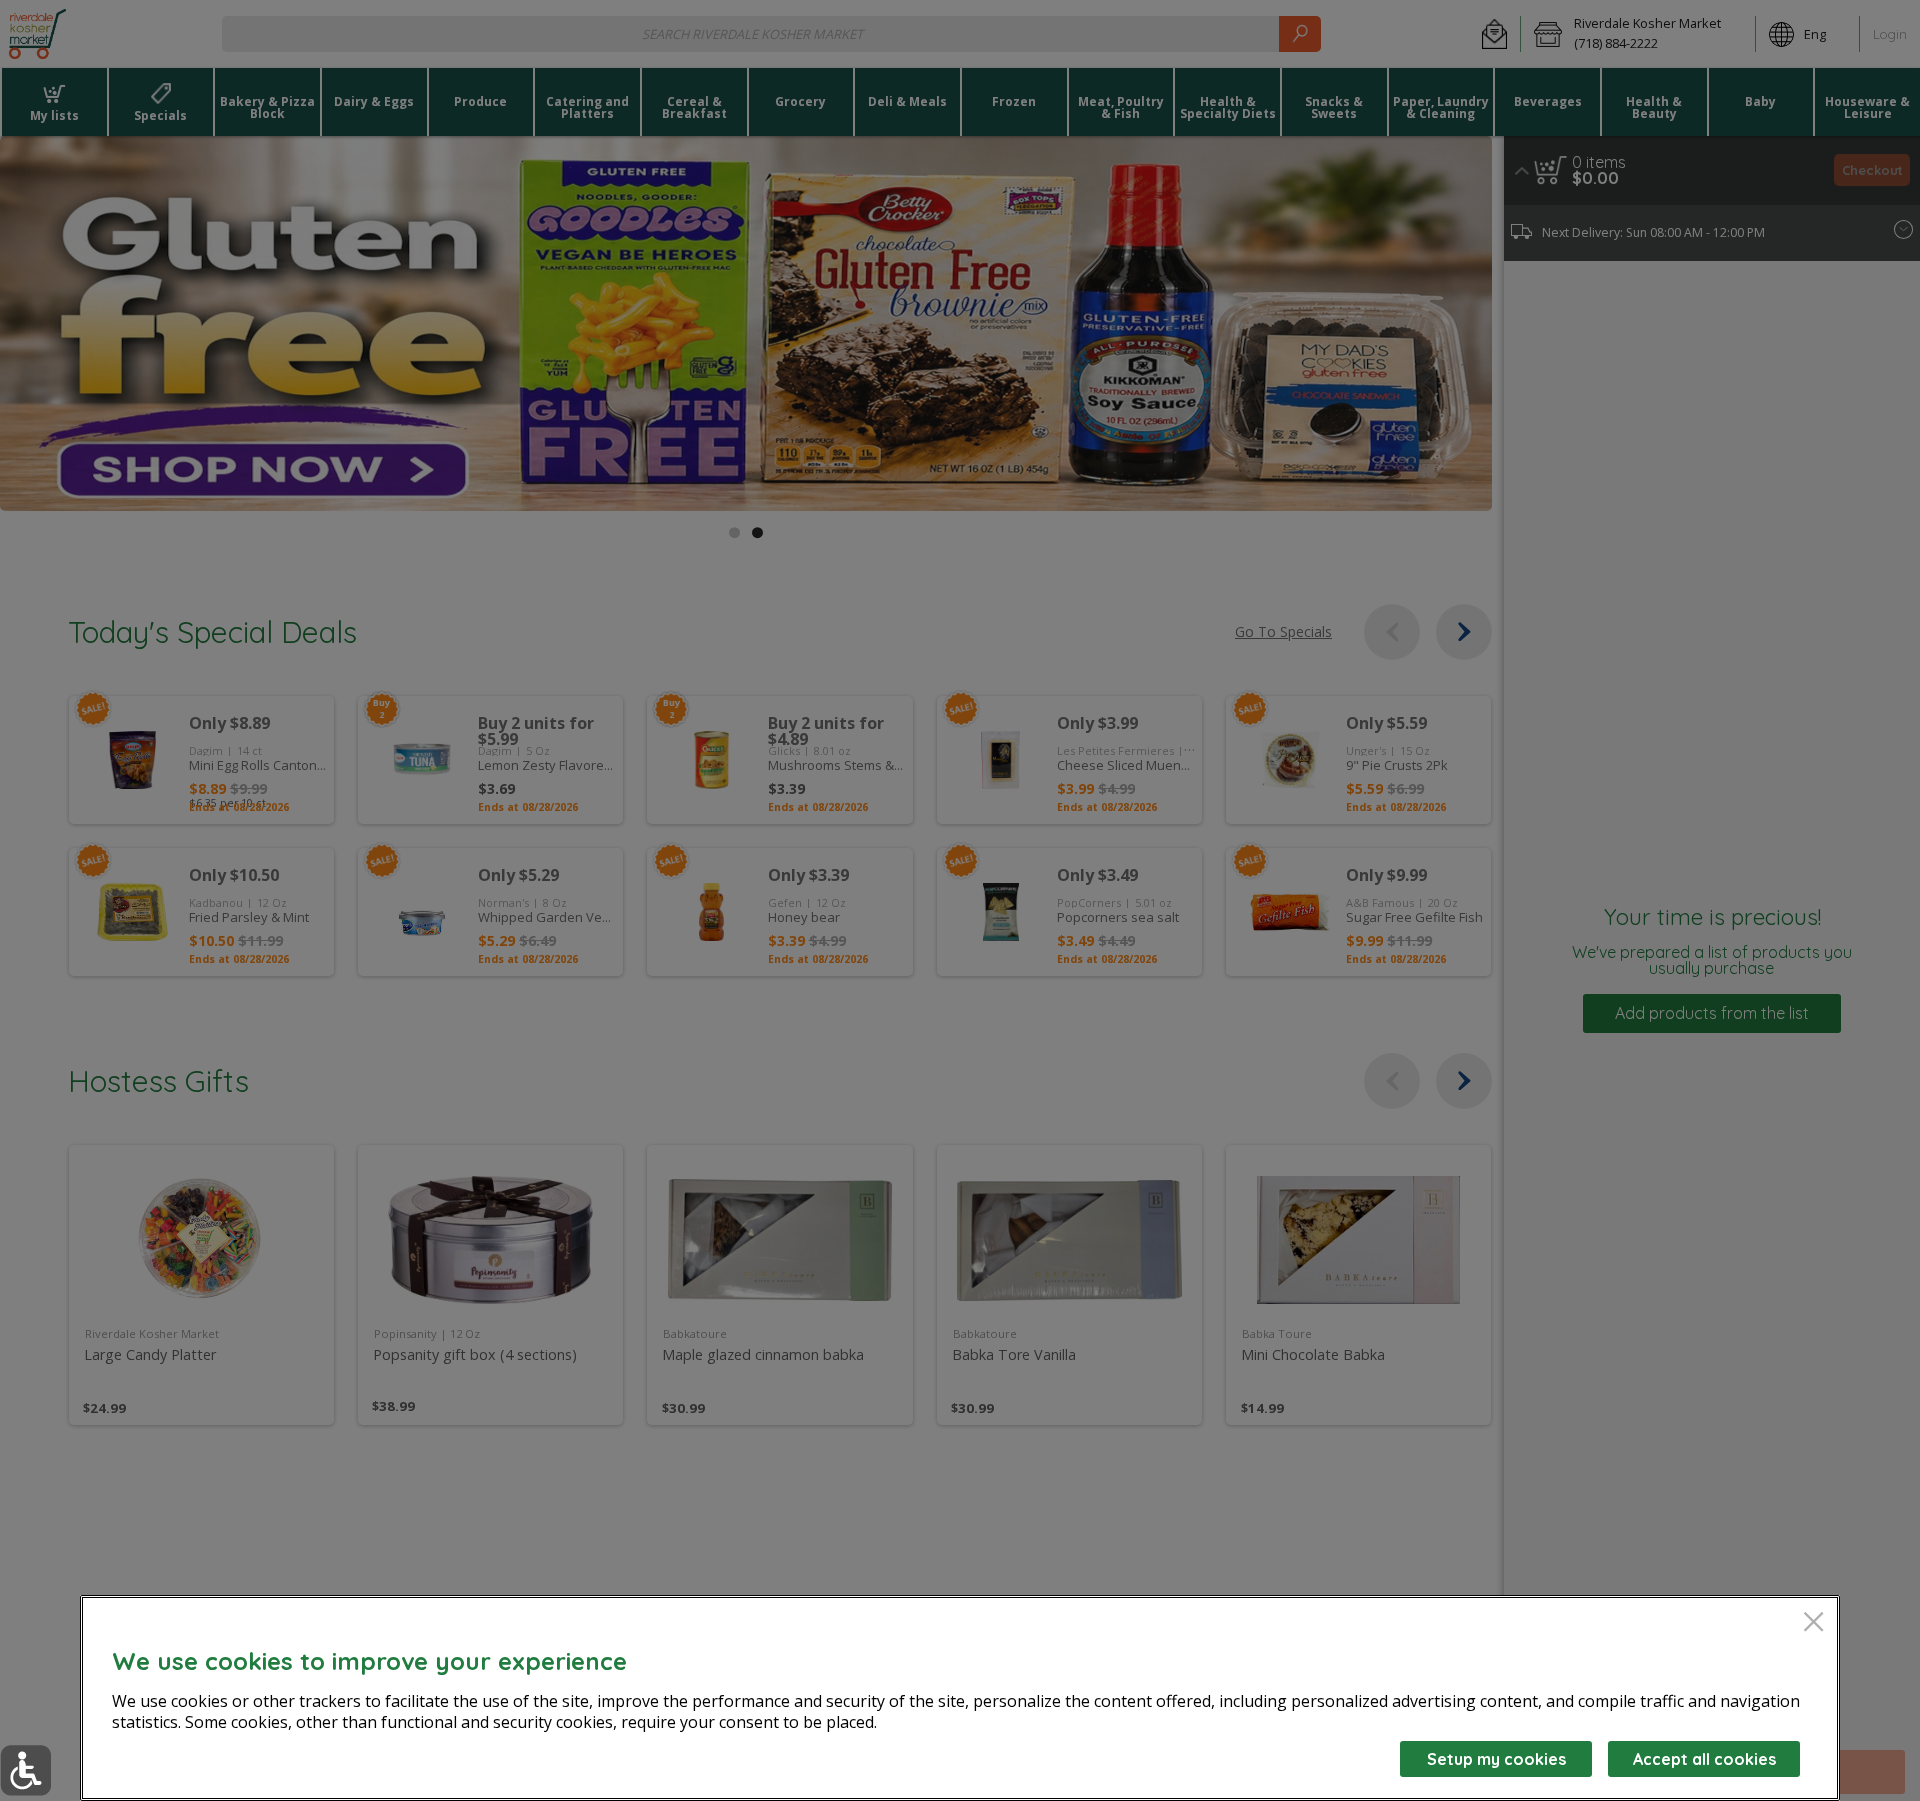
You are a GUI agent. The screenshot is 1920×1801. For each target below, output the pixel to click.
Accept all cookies (1704, 1759)
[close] (1813, 1623)
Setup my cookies (1496, 1759)
